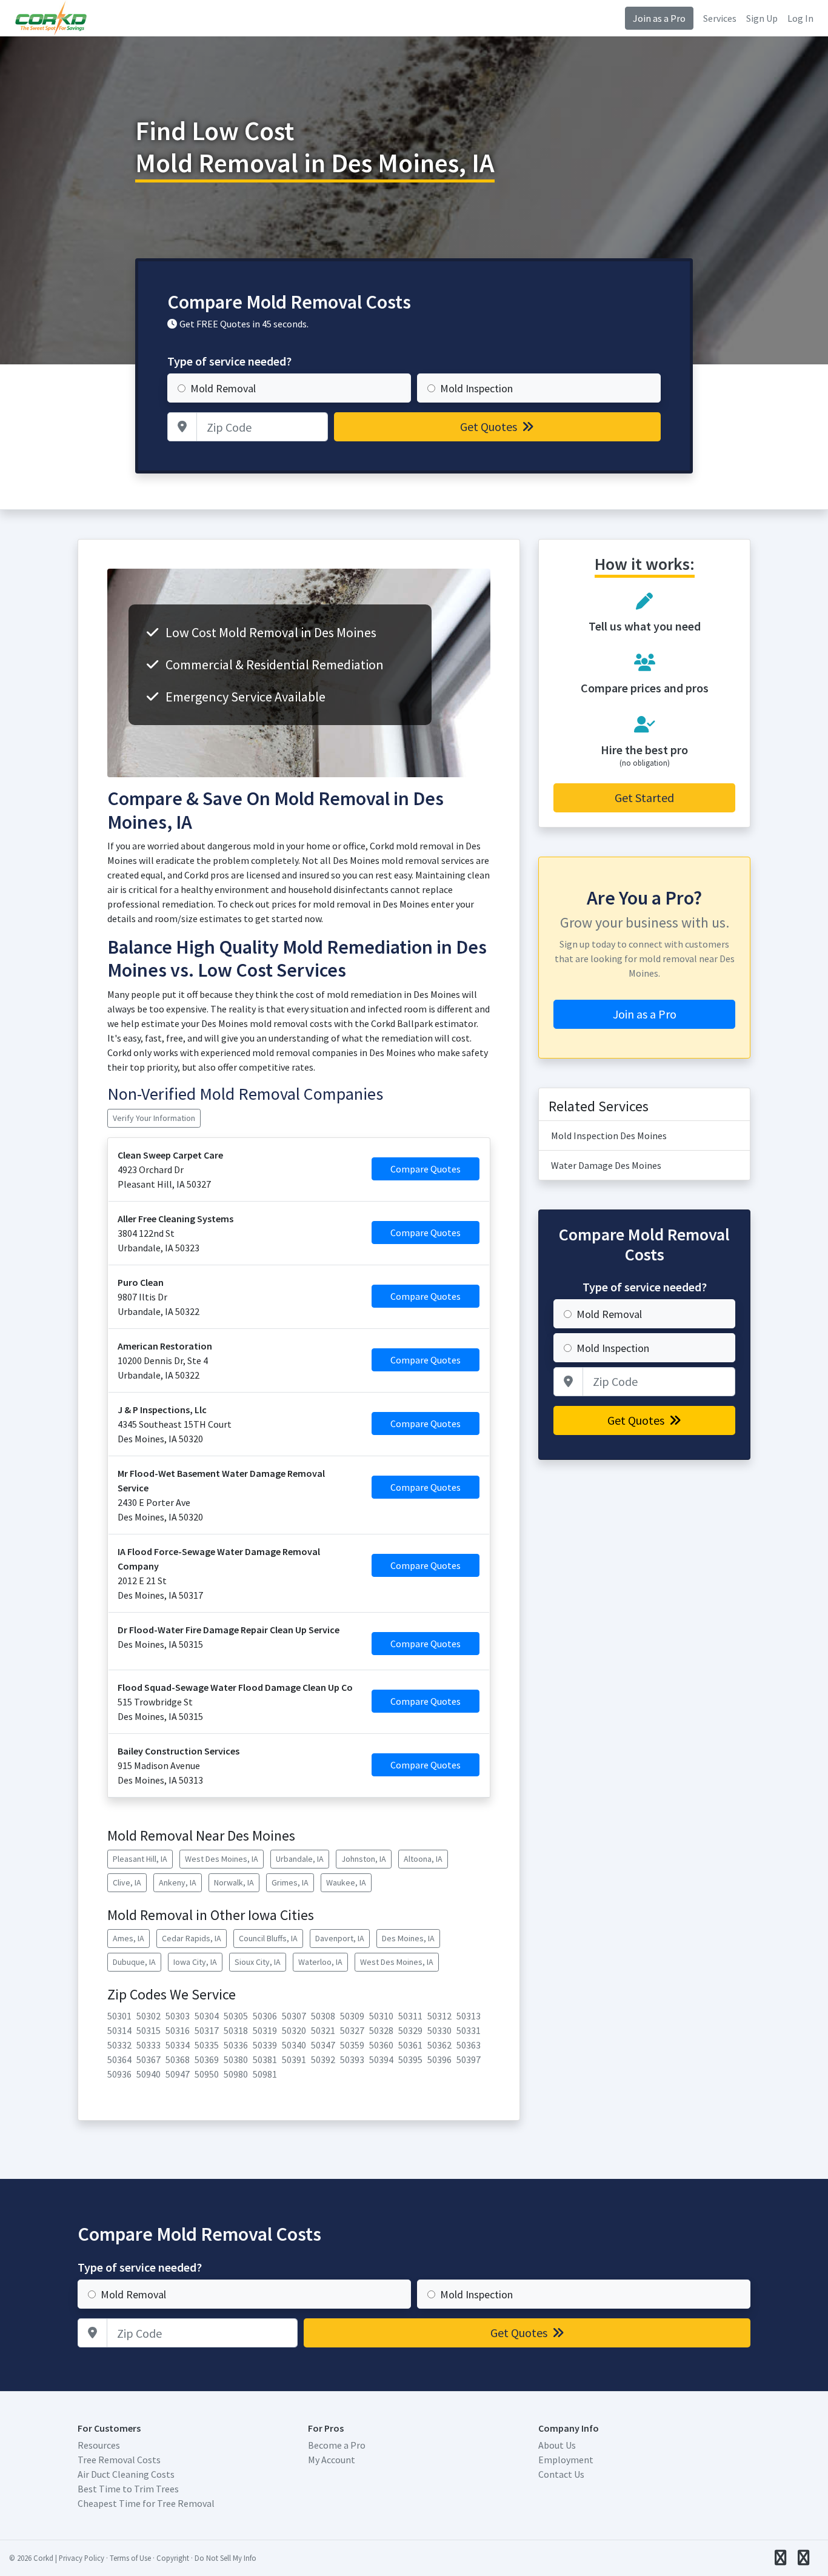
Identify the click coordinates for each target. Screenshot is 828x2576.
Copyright (173, 2558)
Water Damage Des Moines (606, 1165)
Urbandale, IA (300, 1859)
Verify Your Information (154, 1118)
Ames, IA (129, 1938)
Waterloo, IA (320, 1962)
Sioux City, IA (258, 1962)
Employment (566, 2460)
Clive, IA (127, 1882)
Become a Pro (337, 2445)
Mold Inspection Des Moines (609, 1136)
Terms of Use (130, 2558)
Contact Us (561, 2474)
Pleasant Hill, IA (140, 1859)
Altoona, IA (423, 1859)
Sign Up (762, 18)
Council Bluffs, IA (268, 1938)
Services (720, 18)
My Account (332, 2460)
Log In (800, 18)
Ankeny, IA (178, 1882)
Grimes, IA (290, 1882)
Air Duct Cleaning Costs (126, 2474)
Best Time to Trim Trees (128, 2489)
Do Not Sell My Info (225, 2558)
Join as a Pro (659, 18)
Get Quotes (490, 427)
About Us (557, 2445)
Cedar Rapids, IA (192, 1938)
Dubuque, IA (134, 1962)
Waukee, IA (346, 1882)
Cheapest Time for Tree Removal (146, 2503)
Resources (99, 2445)
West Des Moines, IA (222, 1859)
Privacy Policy (82, 2558)
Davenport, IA (340, 1938)
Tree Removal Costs (119, 2460)
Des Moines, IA (408, 1938)
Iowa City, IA (195, 1962)
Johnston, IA (364, 1859)
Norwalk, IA (234, 1882)
